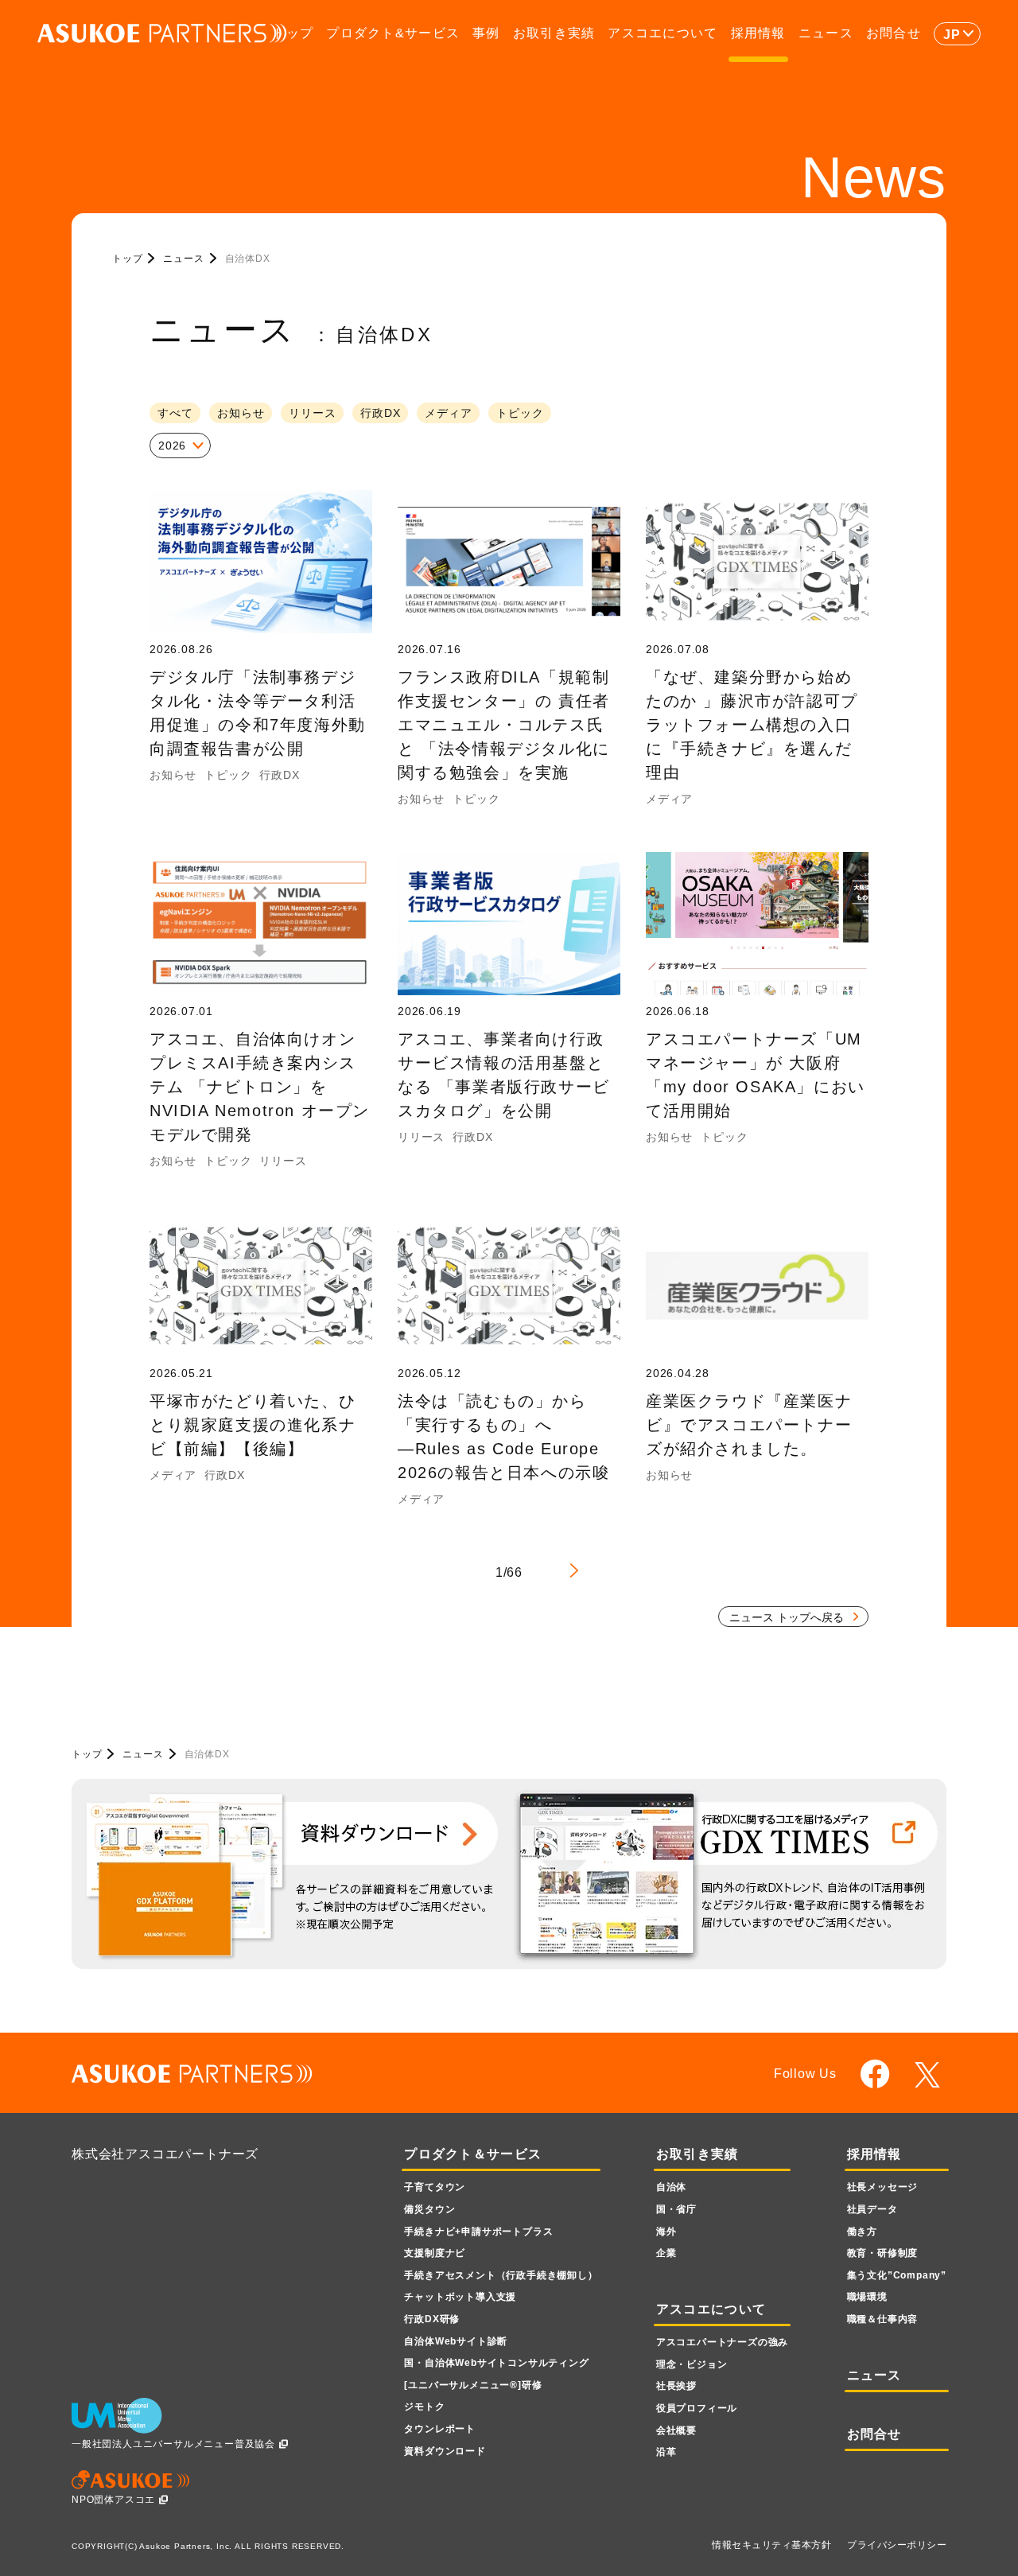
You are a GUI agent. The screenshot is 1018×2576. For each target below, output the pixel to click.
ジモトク (424, 2407)
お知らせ (241, 413)
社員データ (872, 2209)
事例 (486, 33)
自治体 (671, 2187)
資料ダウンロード (445, 2451)
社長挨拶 (676, 2386)
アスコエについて (662, 33)
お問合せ (894, 33)
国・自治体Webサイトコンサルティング (496, 2363)
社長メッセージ (883, 2187)
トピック (520, 413)
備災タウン (429, 2209)
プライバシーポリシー (897, 2545)
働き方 (862, 2232)
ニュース (826, 33)
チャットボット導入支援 (460, 2297)
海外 (666, 2232)
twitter (930, 2075)
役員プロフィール (697, 2408)
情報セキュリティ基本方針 (771, 2545)
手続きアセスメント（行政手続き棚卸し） (501, 2275)
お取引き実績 (554, 33)
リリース (312, 413)
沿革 (666, 2452)
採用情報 (758, 33)
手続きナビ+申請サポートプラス (478, 2232)
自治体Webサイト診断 (456, 2341)
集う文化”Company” (897, 2275)
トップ (293, 33)
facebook (875, 2074)
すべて (175, 413)
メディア (448, 413)
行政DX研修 (432, 2319)
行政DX (380, 413)
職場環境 (867, 2297)
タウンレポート (440, 2429)
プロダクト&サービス (393, 33)
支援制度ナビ (435, 2253)
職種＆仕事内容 (883, 2319)
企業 (666, 2253)
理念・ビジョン (692, 2364)
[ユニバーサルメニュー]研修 (473, 2385)
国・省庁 (676, 2209)
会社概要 (676, 2430)
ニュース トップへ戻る (787, 1617)
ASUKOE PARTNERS (162, 34)
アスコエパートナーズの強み (722, 2342)
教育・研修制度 (883, 2253)
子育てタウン (435, 2187)
